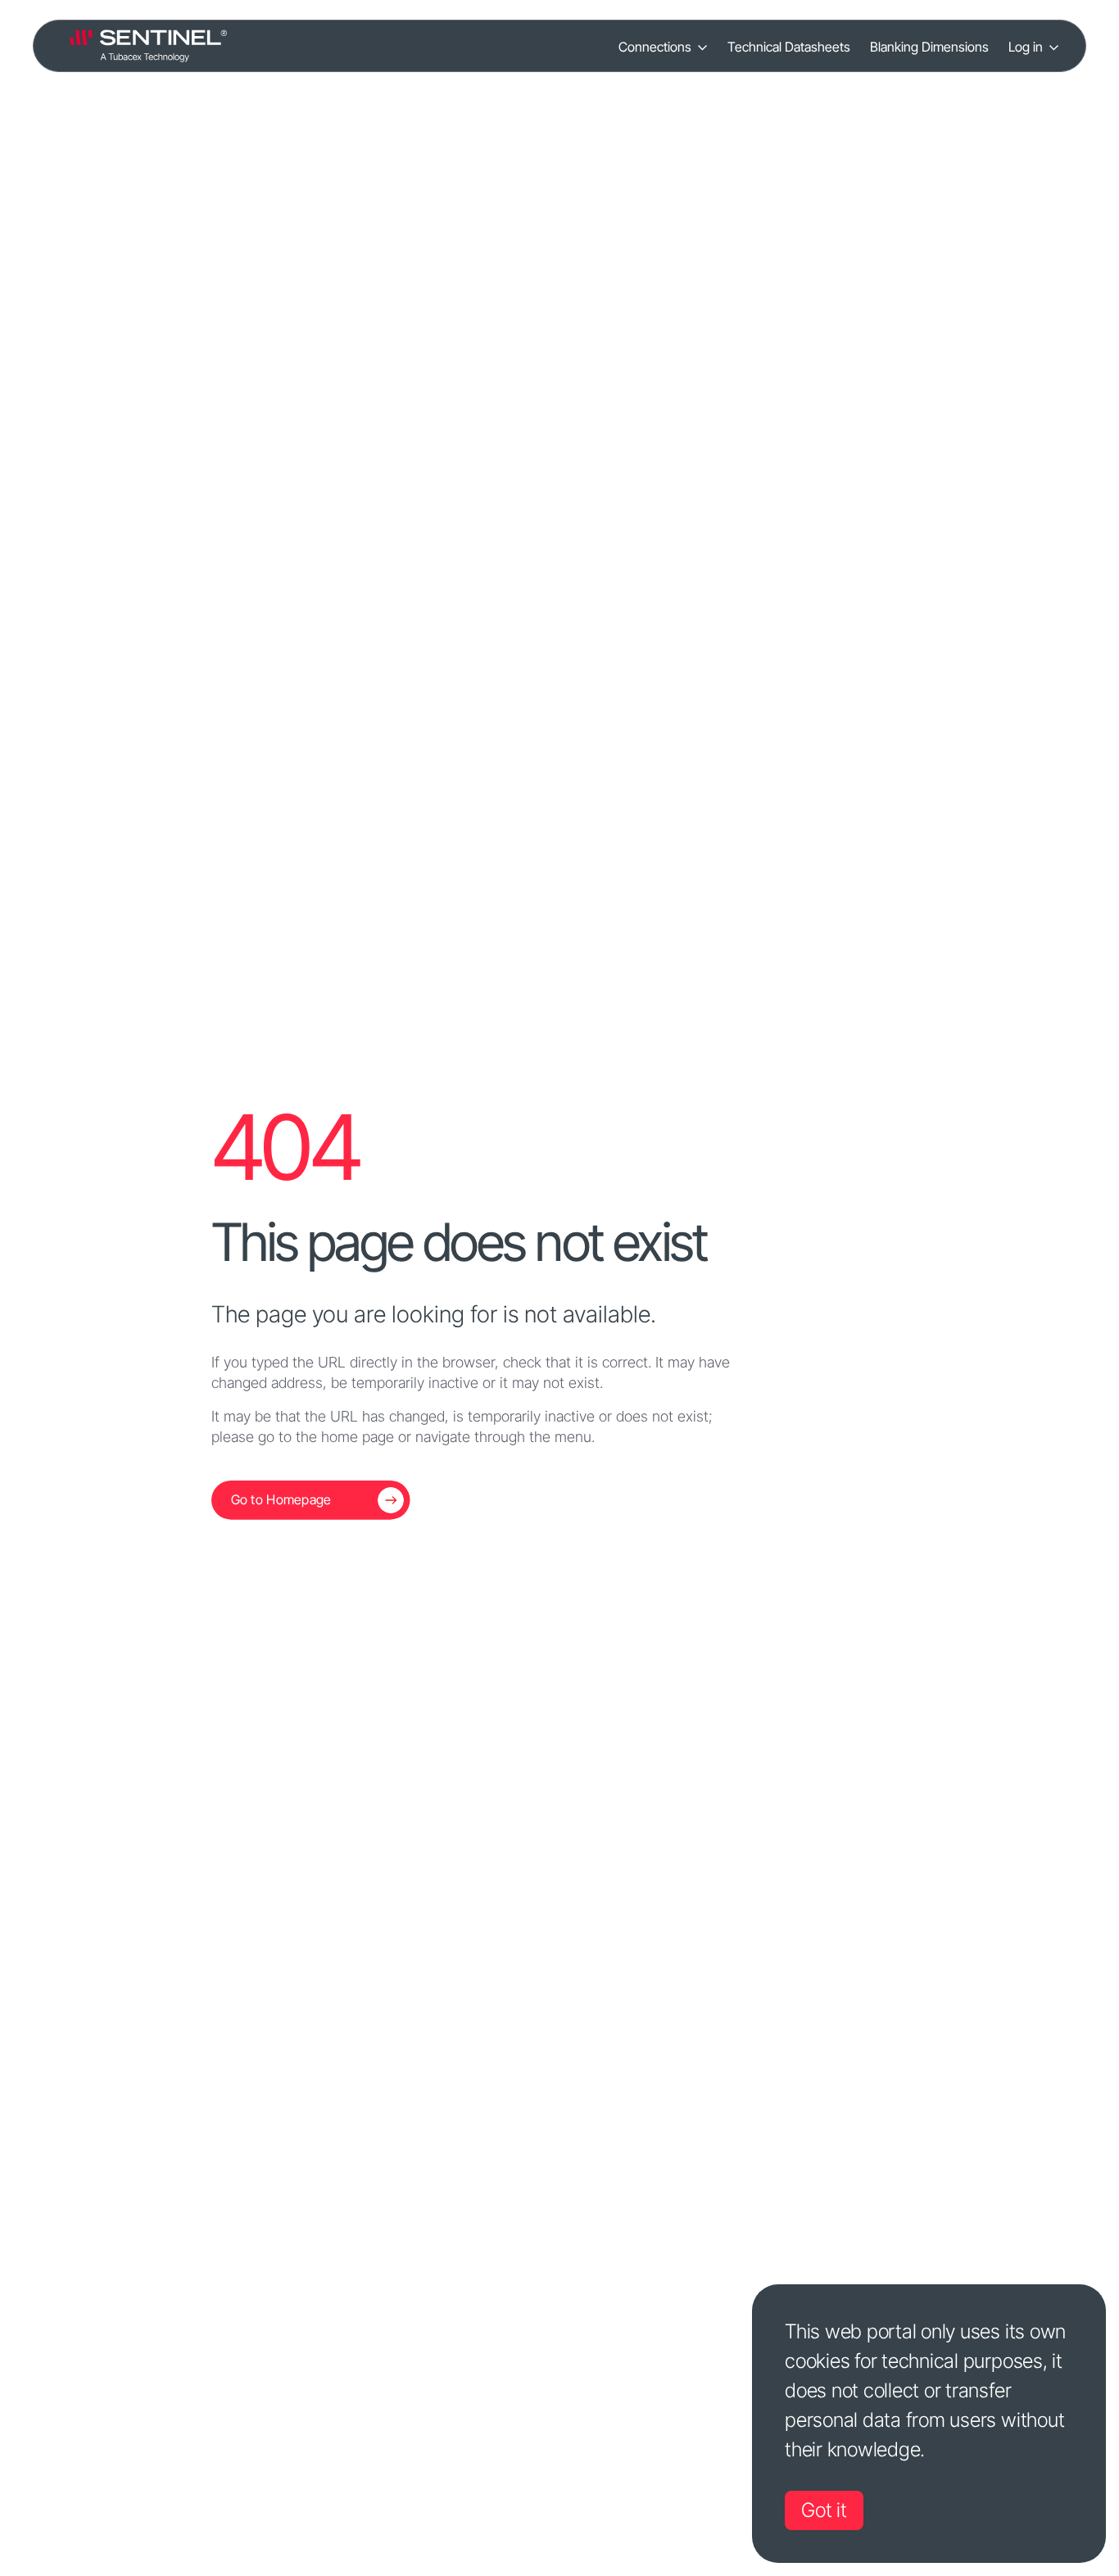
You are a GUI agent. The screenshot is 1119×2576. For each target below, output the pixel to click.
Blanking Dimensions (929, 47)
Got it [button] (824, 2510)
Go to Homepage (281, 1499)
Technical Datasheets (789, 47)
